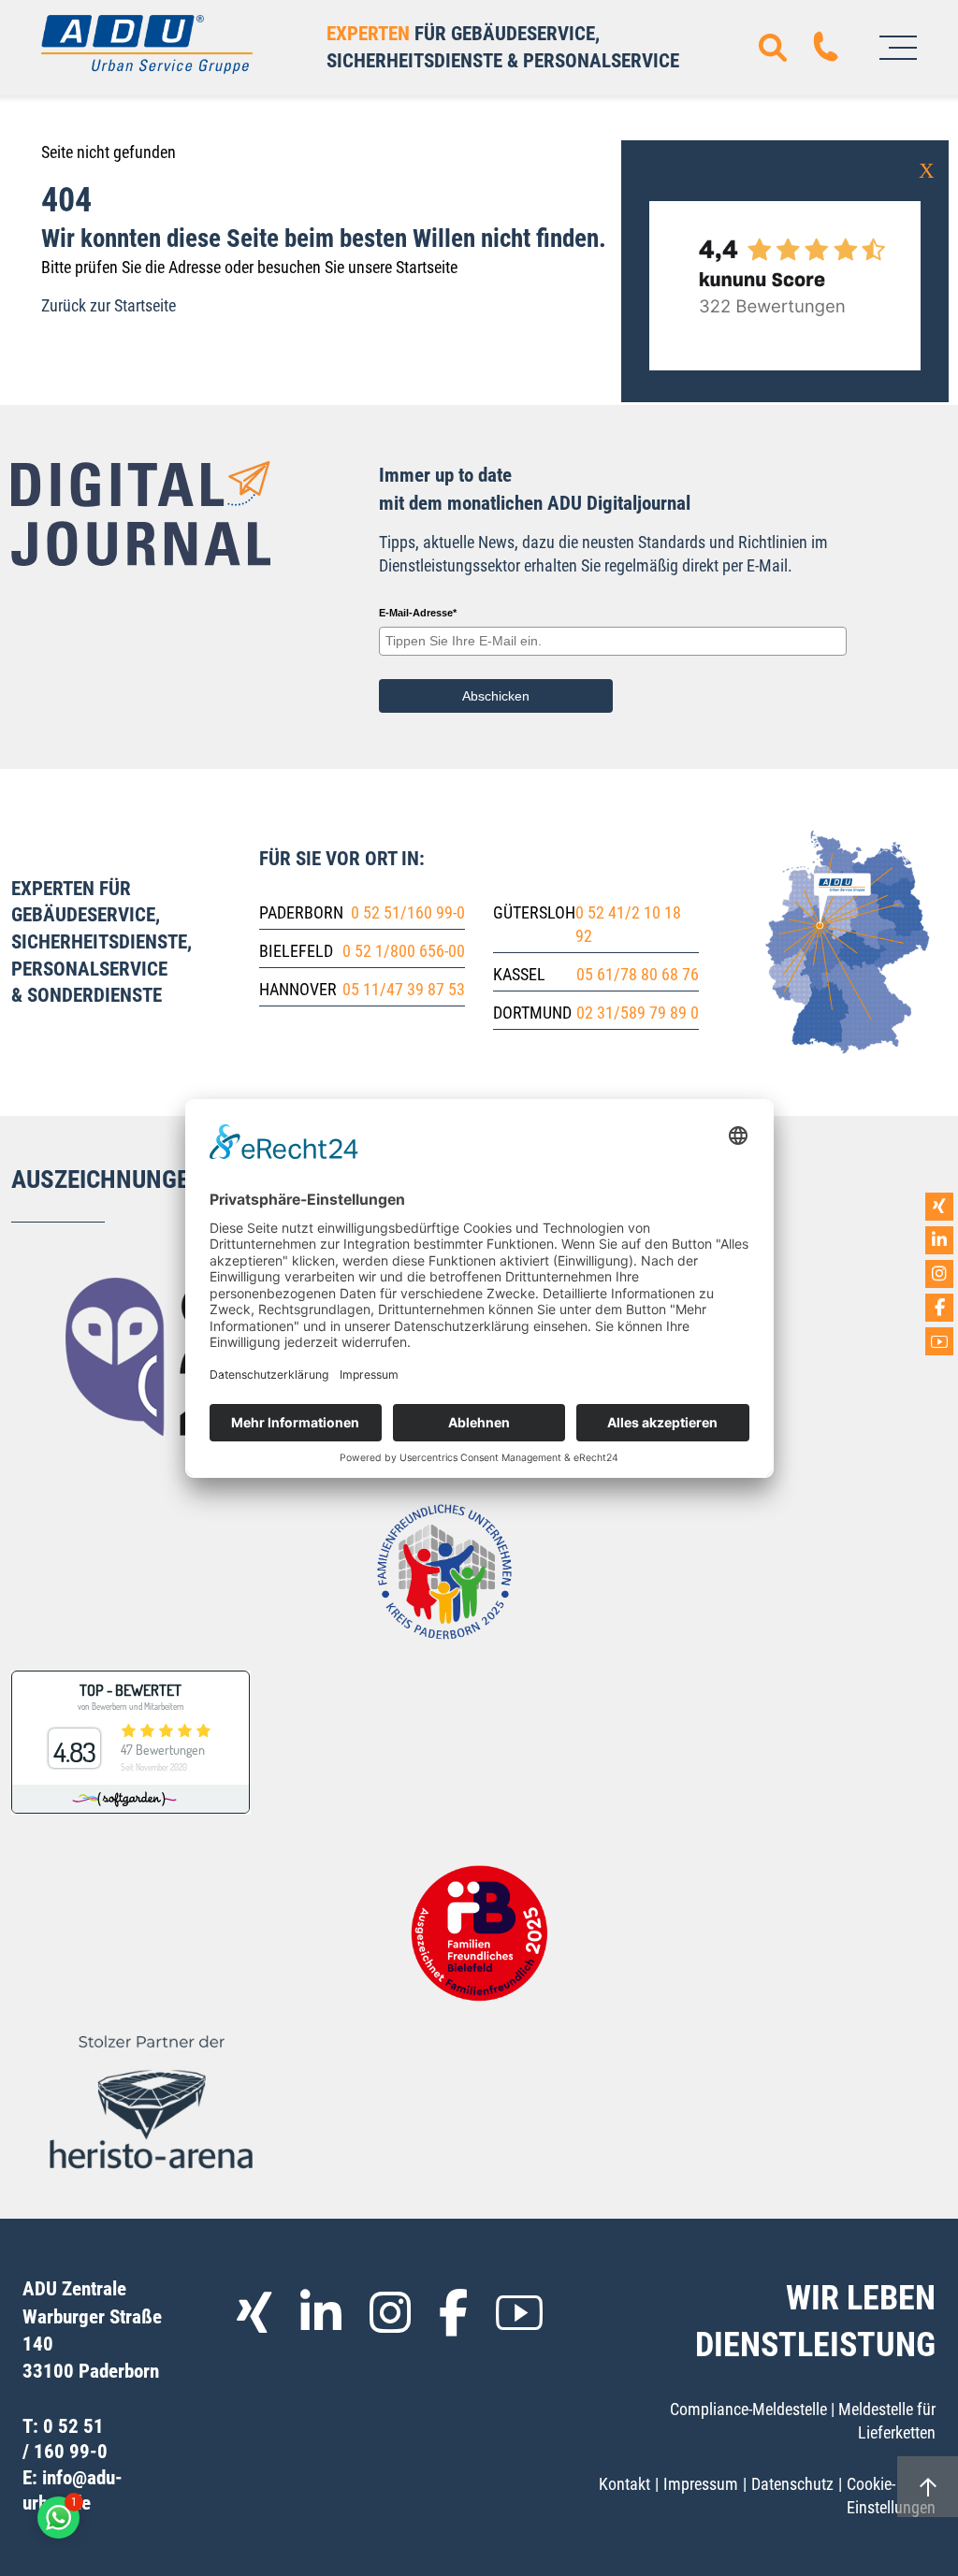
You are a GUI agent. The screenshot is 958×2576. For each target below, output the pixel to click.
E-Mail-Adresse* (418, 613)
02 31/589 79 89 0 (638, 1013)
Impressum (701, 2484)
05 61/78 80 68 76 (638, 974)
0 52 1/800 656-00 (404, 951)
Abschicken (496, 696)
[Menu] (898, 48)
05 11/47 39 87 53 (404, 989)
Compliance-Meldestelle (748, 2409)
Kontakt (624, 2484)
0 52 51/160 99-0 (408, 912)
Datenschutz (792, 2484)
